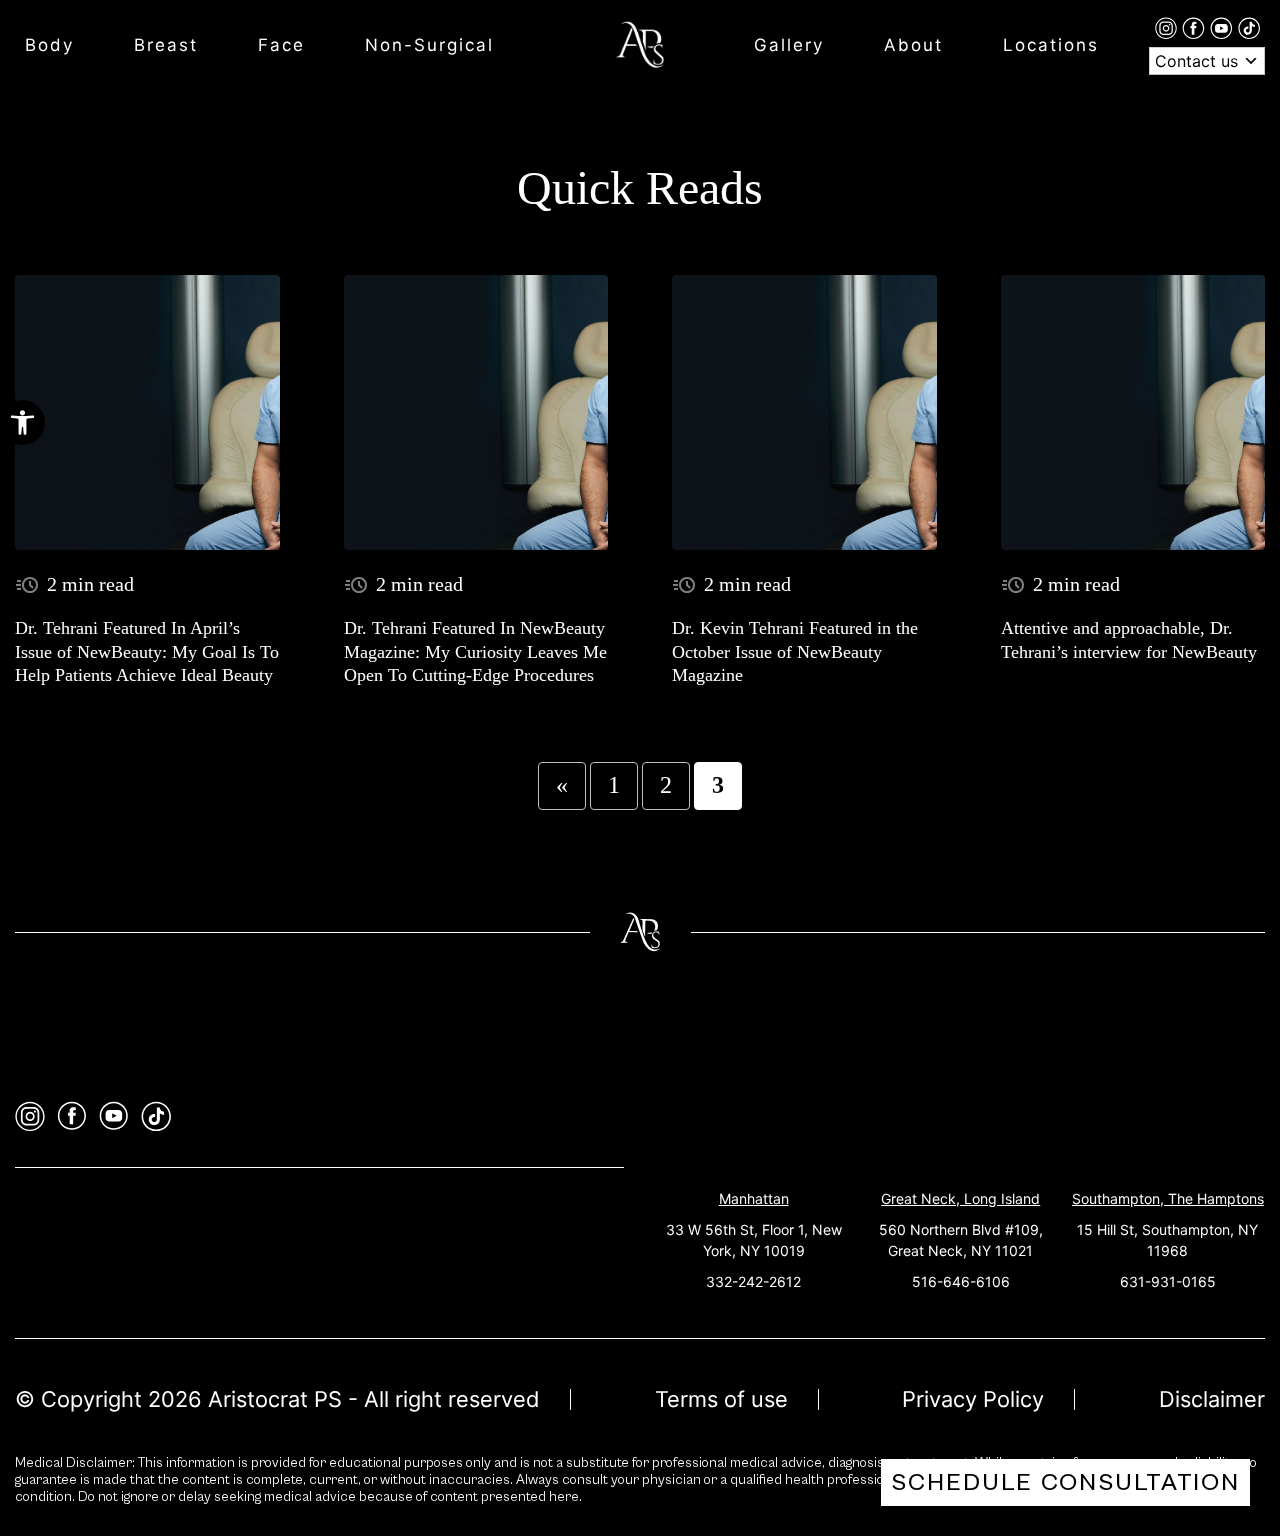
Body (49, 45)
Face (281, 45)
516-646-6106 (961, 1281)
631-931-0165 (1168, 1281)
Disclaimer (1212, 1399)
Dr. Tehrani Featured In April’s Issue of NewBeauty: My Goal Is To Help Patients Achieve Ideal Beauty (147, 651)
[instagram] (1168, 27)
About (913, 45)
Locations (1051, 45)
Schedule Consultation (1065, 1482)
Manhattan (754, 1198)
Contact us (1199, 61)
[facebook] (1196, 27)
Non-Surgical (429, 45)
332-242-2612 (753, 1281)
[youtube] (1224, 27)
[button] (22, 422)
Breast (166, 45)
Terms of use (721, 1399)
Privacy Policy (973, 1399)
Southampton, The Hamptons (1168, 1198)
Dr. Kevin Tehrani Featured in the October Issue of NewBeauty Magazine (795, 651)
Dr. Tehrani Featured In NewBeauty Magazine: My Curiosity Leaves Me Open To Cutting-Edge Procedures (475, 651)
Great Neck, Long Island (960, 1198)
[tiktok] (1249, 27)
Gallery (789, 45)
